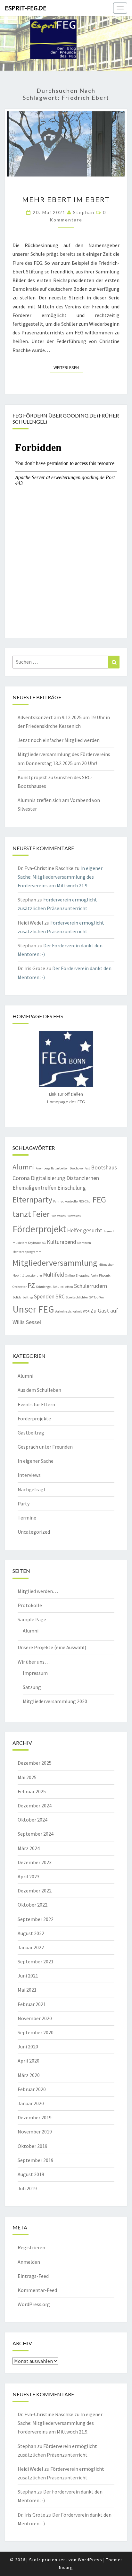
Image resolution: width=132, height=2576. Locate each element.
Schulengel (44, 1287)
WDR (86, 1311)
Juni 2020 (28, 2046)
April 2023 (29, 1876)
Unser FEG (33, 1309)
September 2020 (36, 2032)
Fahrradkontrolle (65, 1201)
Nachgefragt (32, 1489)
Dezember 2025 (35, 1763)
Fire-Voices (58, 1216)
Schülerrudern (91, 1286)
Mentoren (84, 1243)
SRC (60, 1297)
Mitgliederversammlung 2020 (55, 1701)
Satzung (32, 1687)
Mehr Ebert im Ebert (66, 199)
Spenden (44, 1297)
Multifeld (54, 1275)
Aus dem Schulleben (39, 1390)
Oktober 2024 (33, 1820)
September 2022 (36, 1919)
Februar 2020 (32, 2089)
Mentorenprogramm (27, 1252)
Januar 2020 (31, 2103)
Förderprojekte (34, 1418)
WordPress (90, 2560)
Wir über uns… (34, 1662)
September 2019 (36, 2160)
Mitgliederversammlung (55, 1263)
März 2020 (29, 2075)
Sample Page (32, 1619)
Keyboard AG (37, 1243)
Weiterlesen (68, 367)
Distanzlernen (83, 1178)
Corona (21, 1178)
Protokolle (30, 1605)
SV (91, 1297)
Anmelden (29, 2262)
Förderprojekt (39, 1229)
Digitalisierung (48, 1178)
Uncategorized (34, 1532)
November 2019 (35, 2132)
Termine (27, 1518)
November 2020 (35, 2018)
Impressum (35, 1673)
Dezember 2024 (35, 1805)
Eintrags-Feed (33, 2276)
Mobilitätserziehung (27, 1275)
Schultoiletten (63, 1287)
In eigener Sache (36, 1461)
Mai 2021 (27, 1990)
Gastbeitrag (31, 1433)
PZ (31, 1285)
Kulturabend (62, 1242)
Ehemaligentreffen (34, 1188)
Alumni (24, 1167)
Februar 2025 (32, 1791)
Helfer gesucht (85, 1230)
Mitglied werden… (38, 1591)
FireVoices (74, 1216)
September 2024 (36, 1834)
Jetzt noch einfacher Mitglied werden (59, 740)
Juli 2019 (27, 2188)
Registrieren (31, 2247)
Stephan (84, 212)
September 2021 (36, 1961)
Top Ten (99, 1297)
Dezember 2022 (35, 1891)
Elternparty (32, 1199)
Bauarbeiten (60, 1168)
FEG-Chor (85, 1201)
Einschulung (72, 1188)
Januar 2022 (31, 1947)
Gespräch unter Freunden (45, 1447)
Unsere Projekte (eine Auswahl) (52, 1647)
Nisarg (66, 2567)
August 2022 (31, 1933)
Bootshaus (104, 1167)
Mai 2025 (27, 1777)
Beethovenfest (80, 1168)
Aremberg (43, 1168)
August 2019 (31, 2174)
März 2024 (29, 1848)
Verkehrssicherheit (68, 1311)
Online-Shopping (77, 1275)
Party (94, 1275)
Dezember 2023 (35, 1862)
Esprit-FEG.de (26, 8)
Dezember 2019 (35, 2117)
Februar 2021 (32, 2004)
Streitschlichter (77, 1297)
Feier (41, 1214)
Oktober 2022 (33, 1905)
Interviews (29, 1475)
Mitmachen (106, 1265)
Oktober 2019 (33, 2146)
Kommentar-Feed (37, 2290)
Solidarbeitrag (23, 1297)
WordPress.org (34, 2304)
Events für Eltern (36, 1404)
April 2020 (29, 2061)
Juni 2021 (28, 1976)
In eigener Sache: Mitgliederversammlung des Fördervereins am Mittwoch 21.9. (60, 877)
